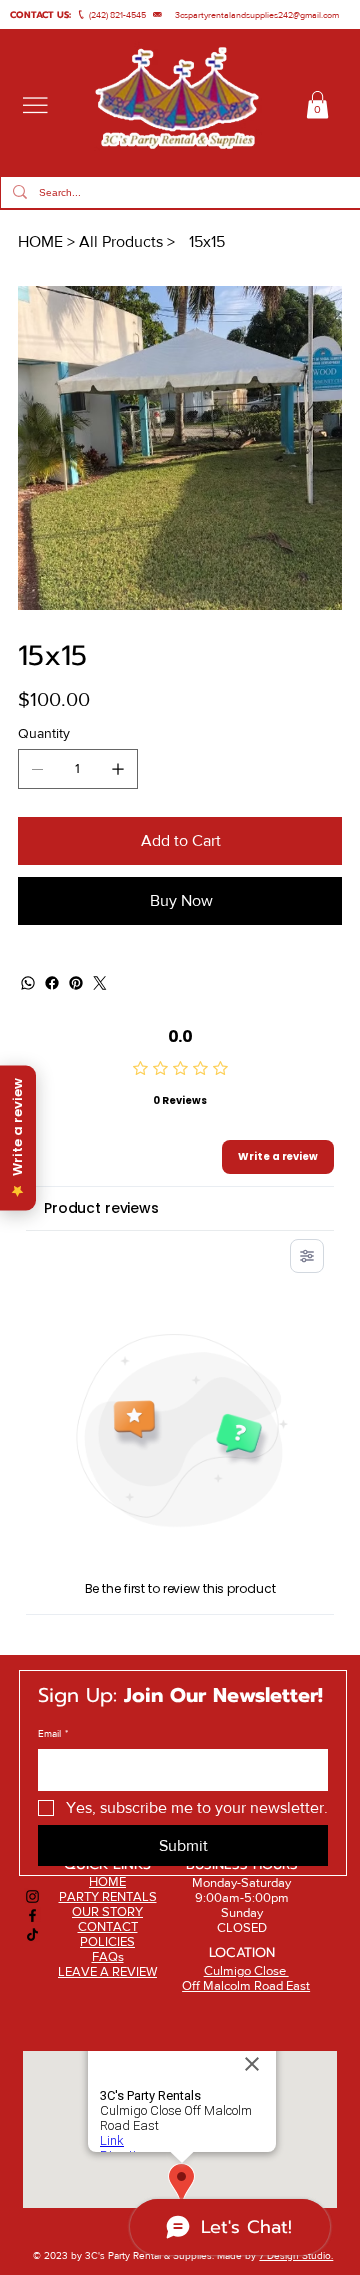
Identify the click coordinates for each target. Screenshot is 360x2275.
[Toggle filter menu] (307, 1256)
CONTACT (108, 1926)
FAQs (108, 1956)
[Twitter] (100, 983)
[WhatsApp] (28, 983)
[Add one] (118, 769)
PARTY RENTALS (108, 1896)
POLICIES (107, 1941)
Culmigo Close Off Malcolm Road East (246, 1978)
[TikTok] (32, 1934)
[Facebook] (52, 983)
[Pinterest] (76, 983)
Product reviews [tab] (101, 1208)
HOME (107, 1881)
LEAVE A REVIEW (107, 1971)
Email (53, 1733)
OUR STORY (107, 1911)
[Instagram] (32, 1896)
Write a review (278, 1156)
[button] (317, 104)
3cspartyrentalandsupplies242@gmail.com (257, 14)
